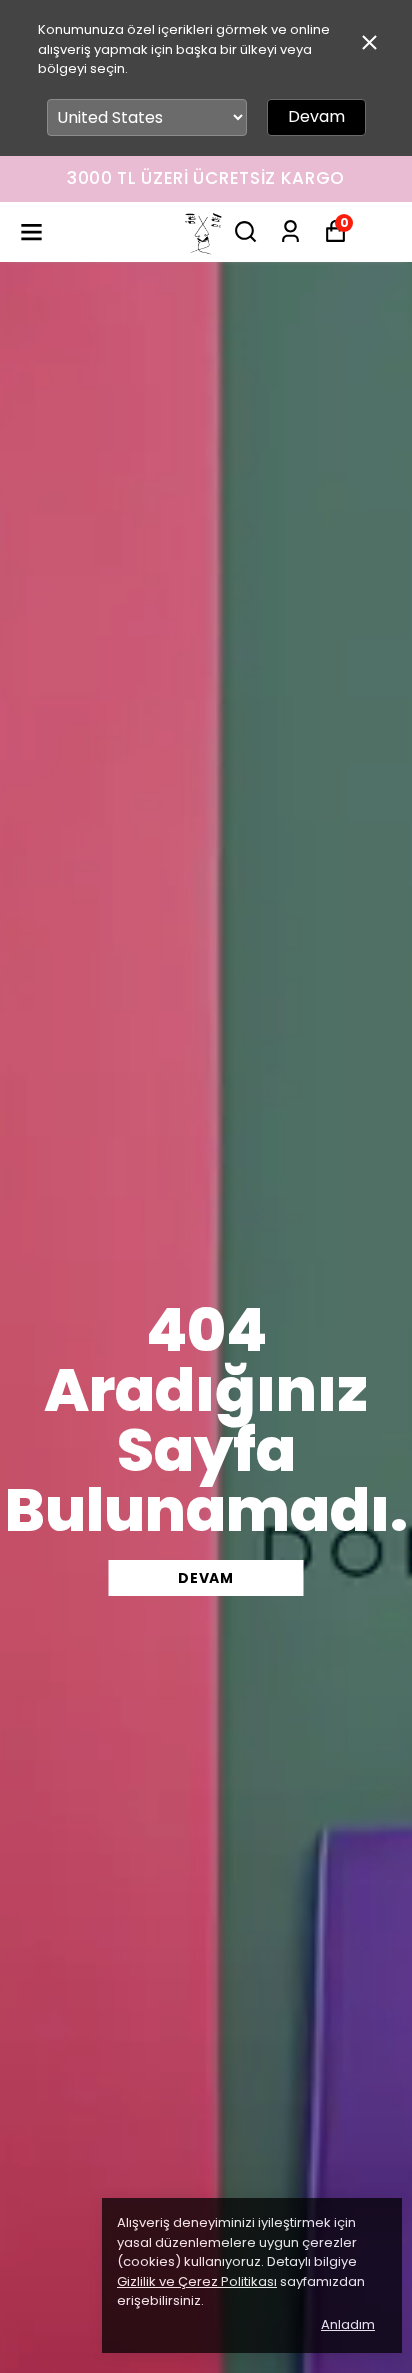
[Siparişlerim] (290, 231)
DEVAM (206, 1578)
